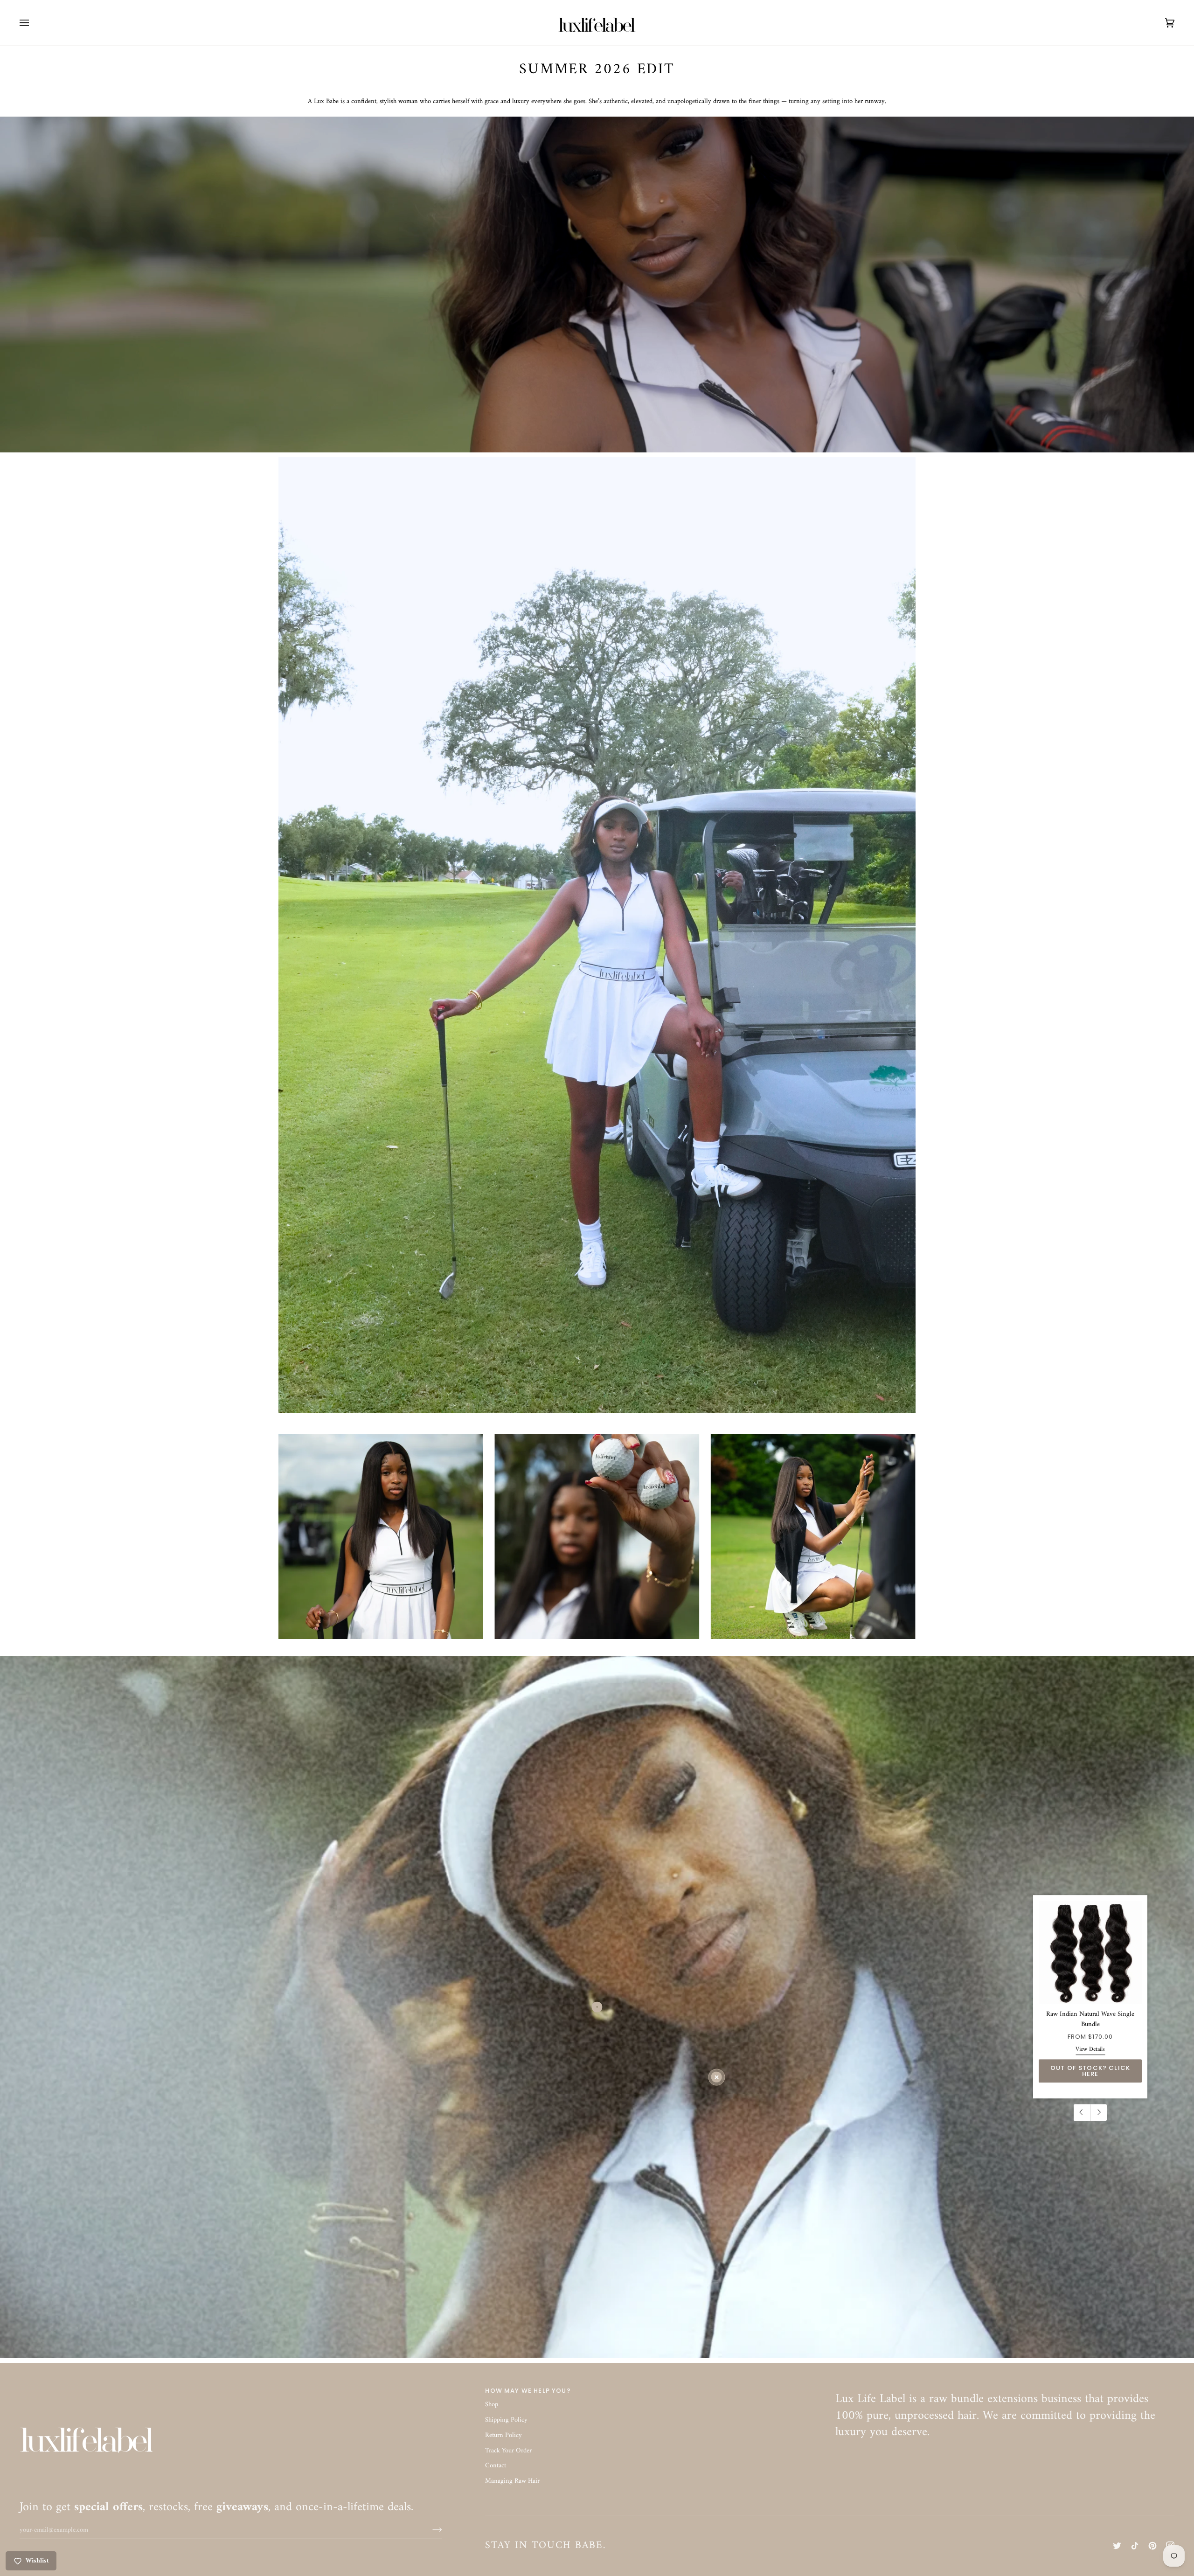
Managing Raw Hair (512, 2481)
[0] (717, 2077)
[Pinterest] (1152, 2546)
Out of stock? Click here (1090, 2071)
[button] (1005, 2389)
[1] (597, 2007)
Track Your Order (508, 2451)
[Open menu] (34, 23)
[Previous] (1082, 2112)
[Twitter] (1117, 2546)
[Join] (430, 2530)
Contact (496, 2466)
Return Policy (503, 2435)
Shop (492, 2405)
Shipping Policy (506, 2420)
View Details (1090, 2049)
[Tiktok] (1135, 2546)
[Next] (1098, 2112)
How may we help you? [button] (528, 2391)
